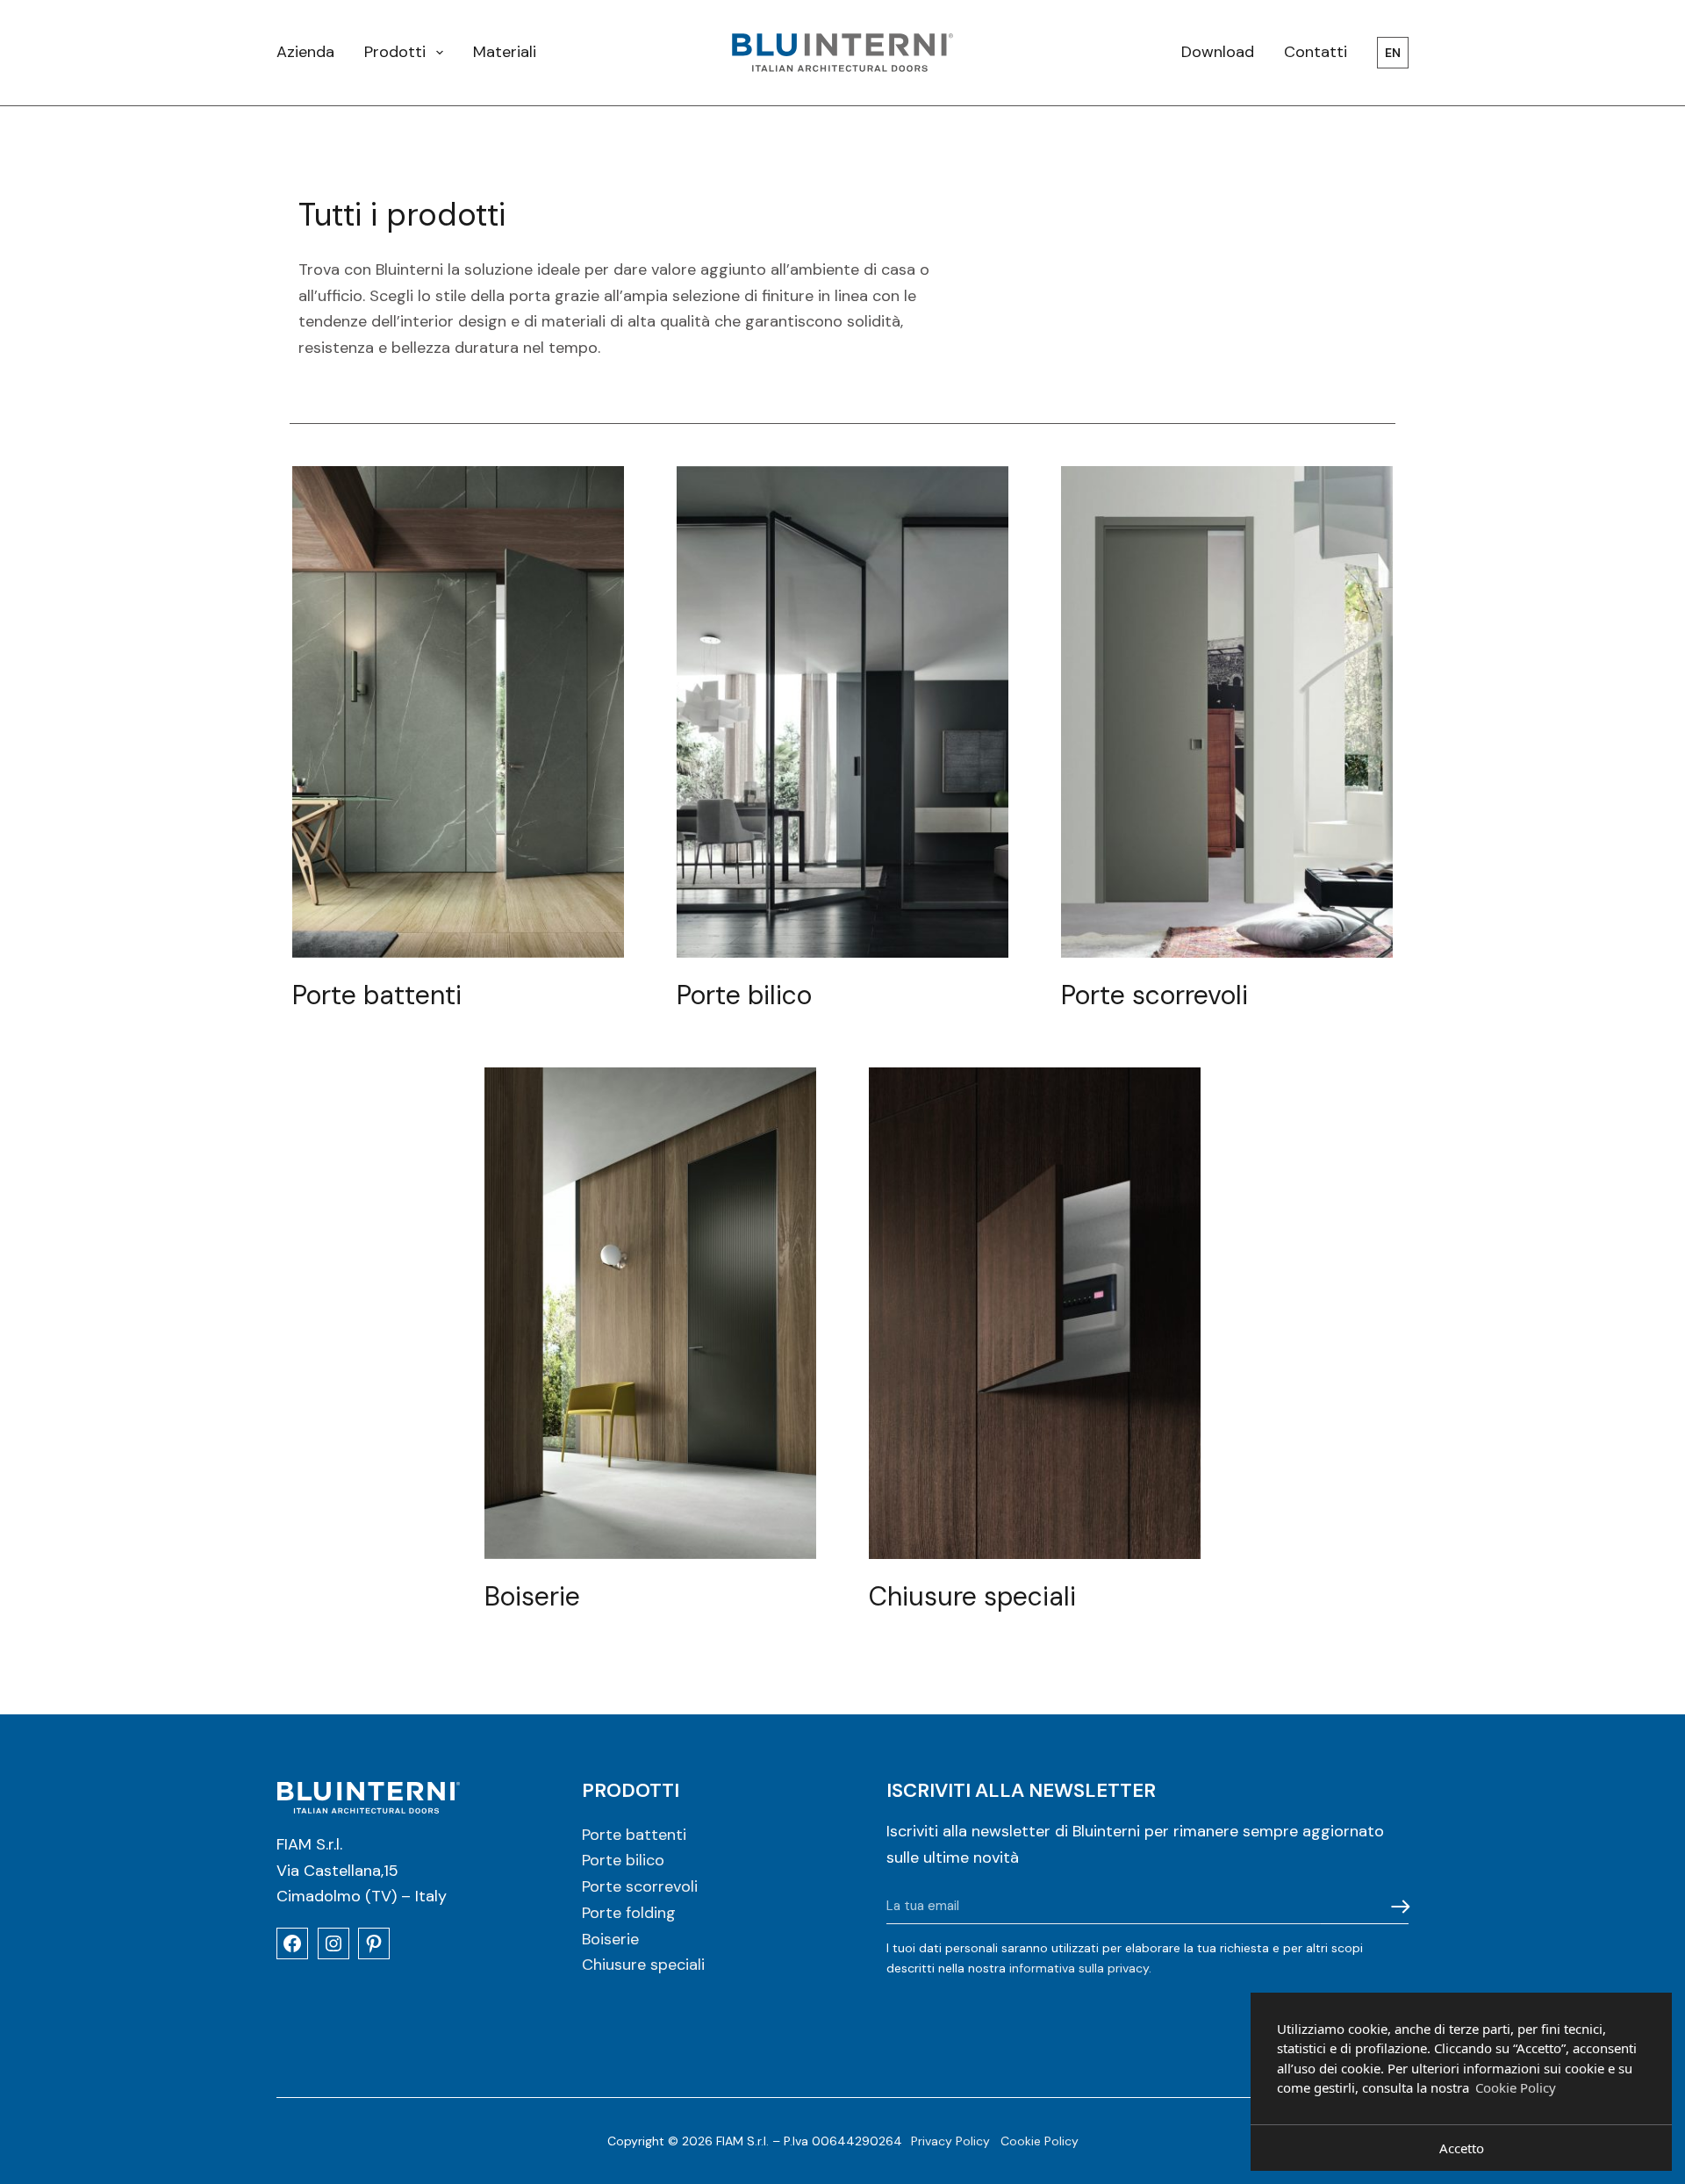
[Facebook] (292, 1943)
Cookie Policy (1040, 2141)
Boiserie (610, 1939)
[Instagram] (333, 1943)
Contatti (1316, 52)
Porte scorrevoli (640, 1886)
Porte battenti (634, 1835)
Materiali (505, 52)
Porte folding (629, 1913)
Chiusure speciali (643, 1965)
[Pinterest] (374, 1943)
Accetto (1462, 2148)
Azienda (305, 52)
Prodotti (395, 52)
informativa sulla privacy (1079, 1968)
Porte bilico (623, 1860)
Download (1218, 52)
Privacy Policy (950, 2141)
